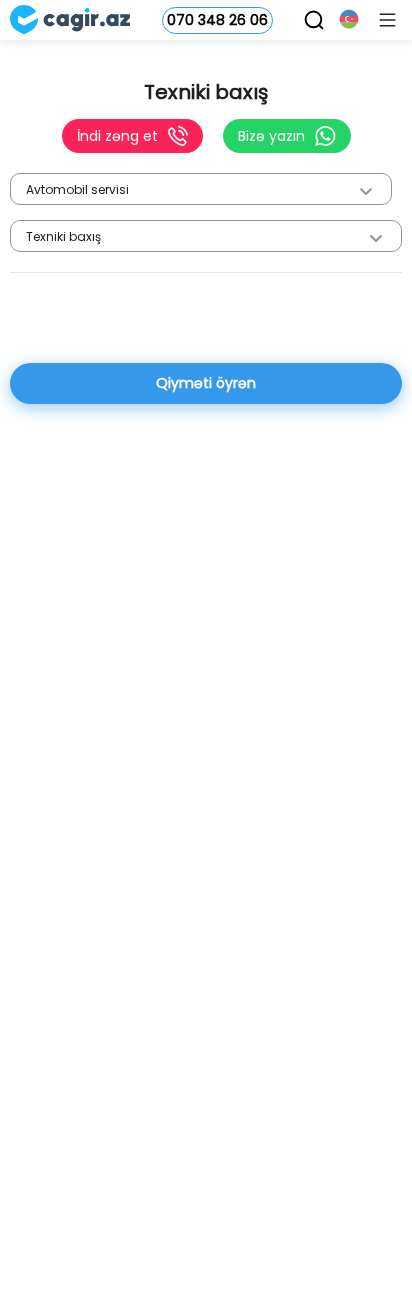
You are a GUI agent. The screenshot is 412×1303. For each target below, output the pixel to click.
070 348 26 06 (217, 20)
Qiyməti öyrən (206, 383)
